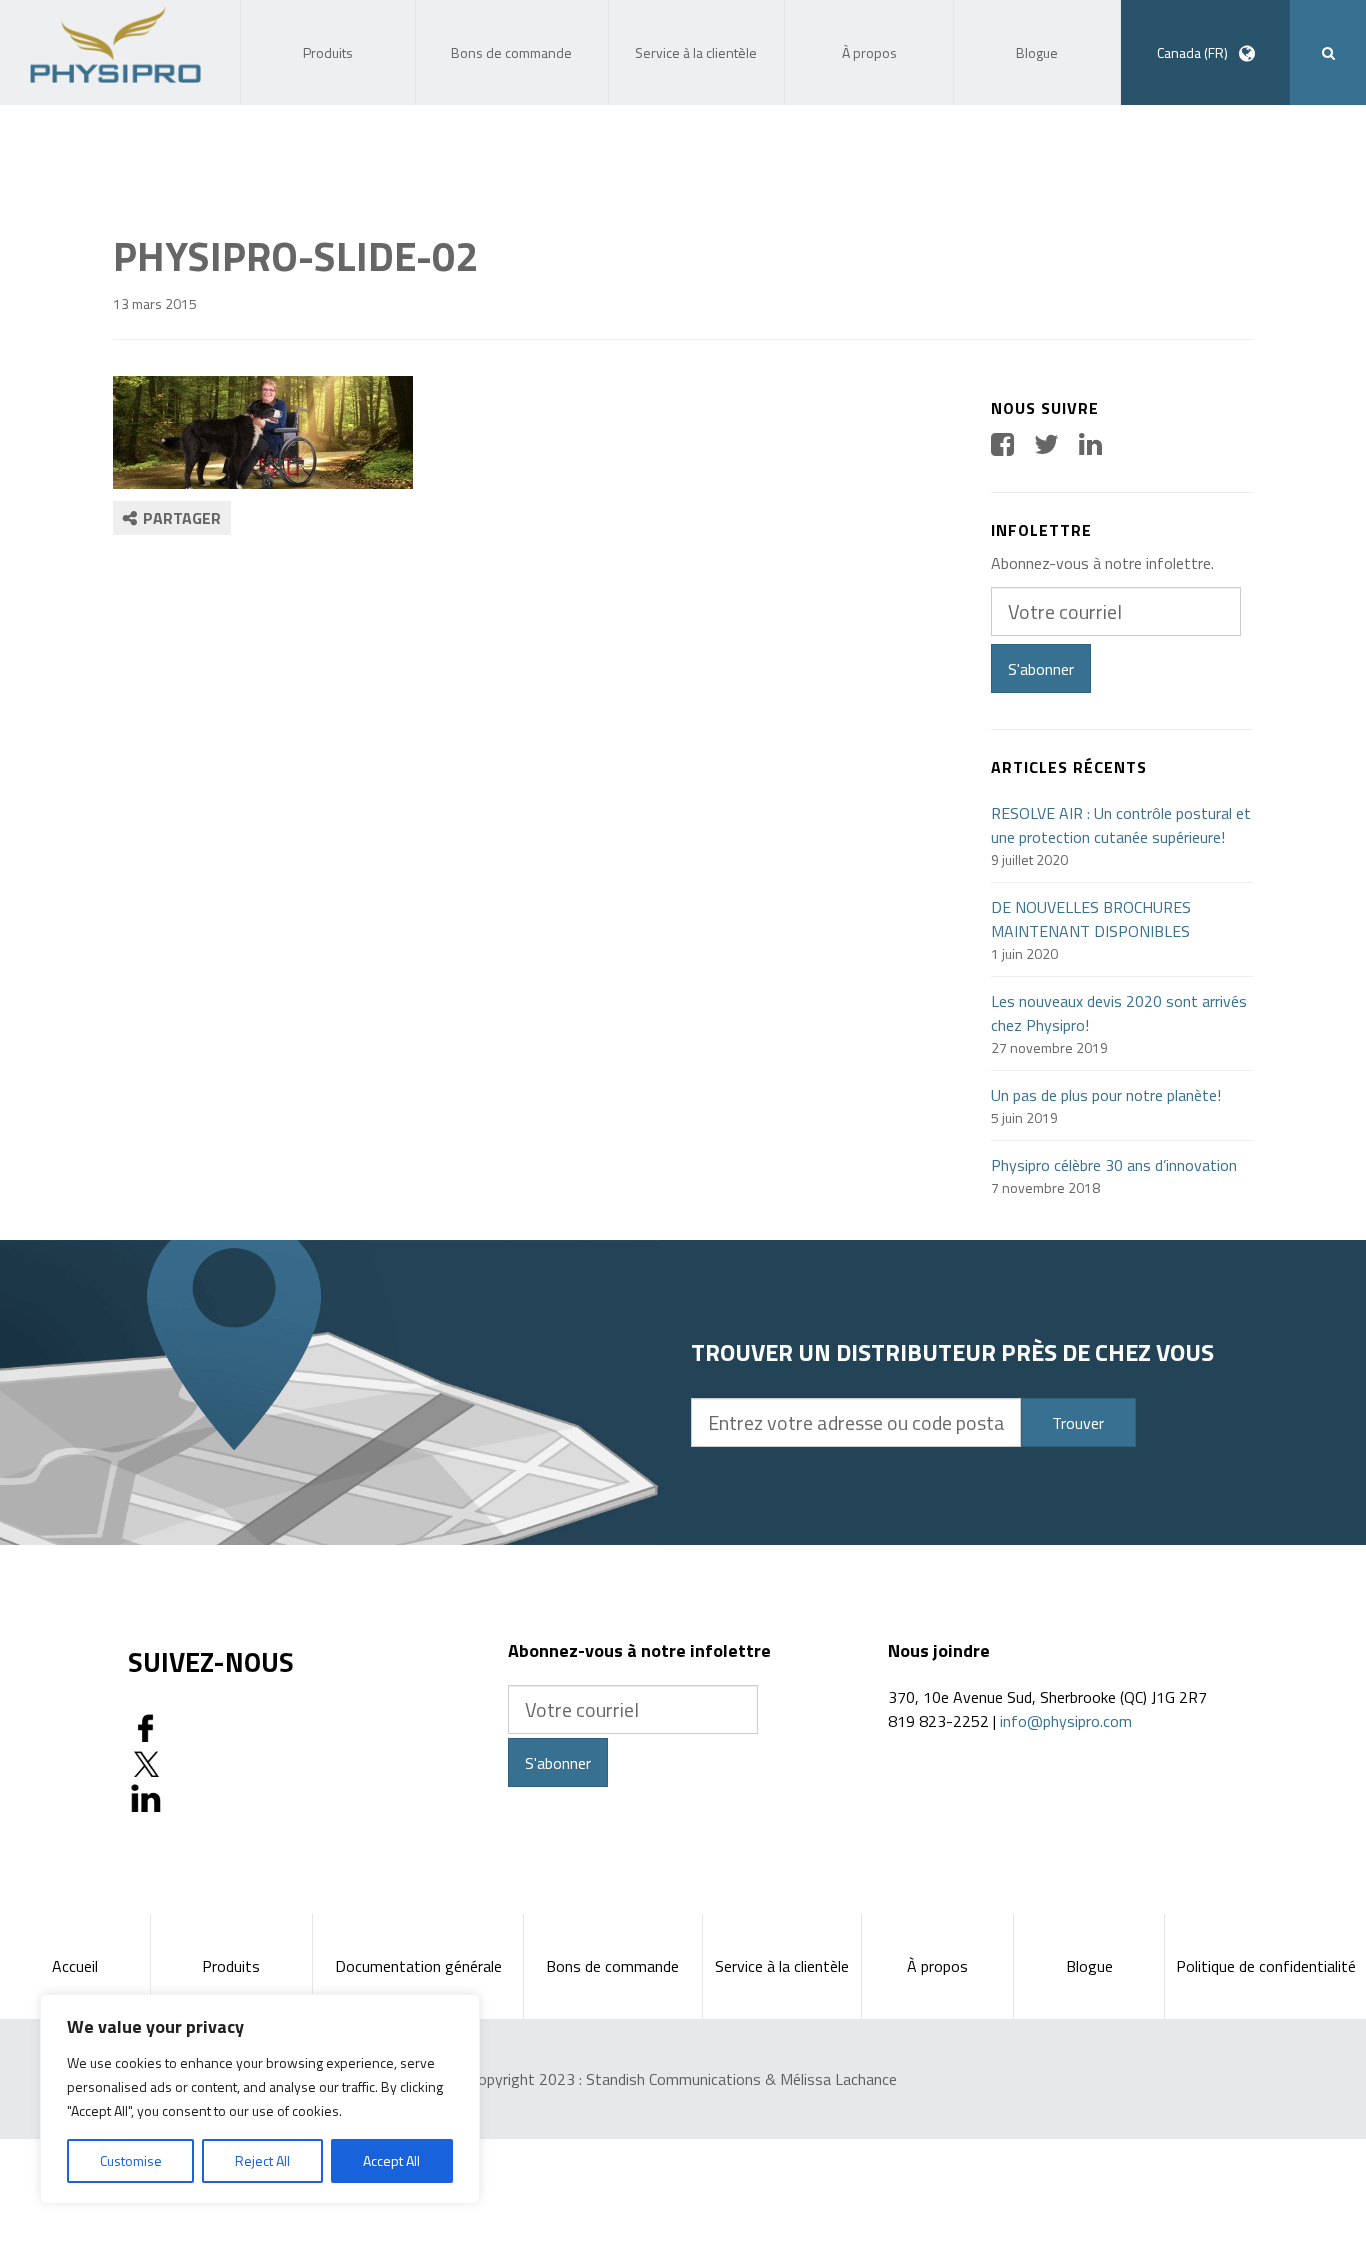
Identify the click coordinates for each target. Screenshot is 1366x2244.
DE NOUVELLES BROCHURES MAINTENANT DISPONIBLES (1091, 919)
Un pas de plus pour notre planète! (1106, 1095)
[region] (260, 2099)
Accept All (391, 2160)
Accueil (75, 1966)
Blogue (1089, 1966)
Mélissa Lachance (838, 2079)
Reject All (262, 2160)
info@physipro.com (1066, 1721)
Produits (231, 1966)
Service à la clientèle (782, 1966)
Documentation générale (418, 1966)
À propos (937, 1966)
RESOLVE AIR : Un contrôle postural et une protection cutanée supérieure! (1121, 825)
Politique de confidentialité (1266, 1966)
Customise (131, 2160)
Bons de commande (612, 1966)
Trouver (1078, 1423)
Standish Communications (673, 2079)
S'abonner (1041, 669)
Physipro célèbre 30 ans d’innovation (1114, 1165)
